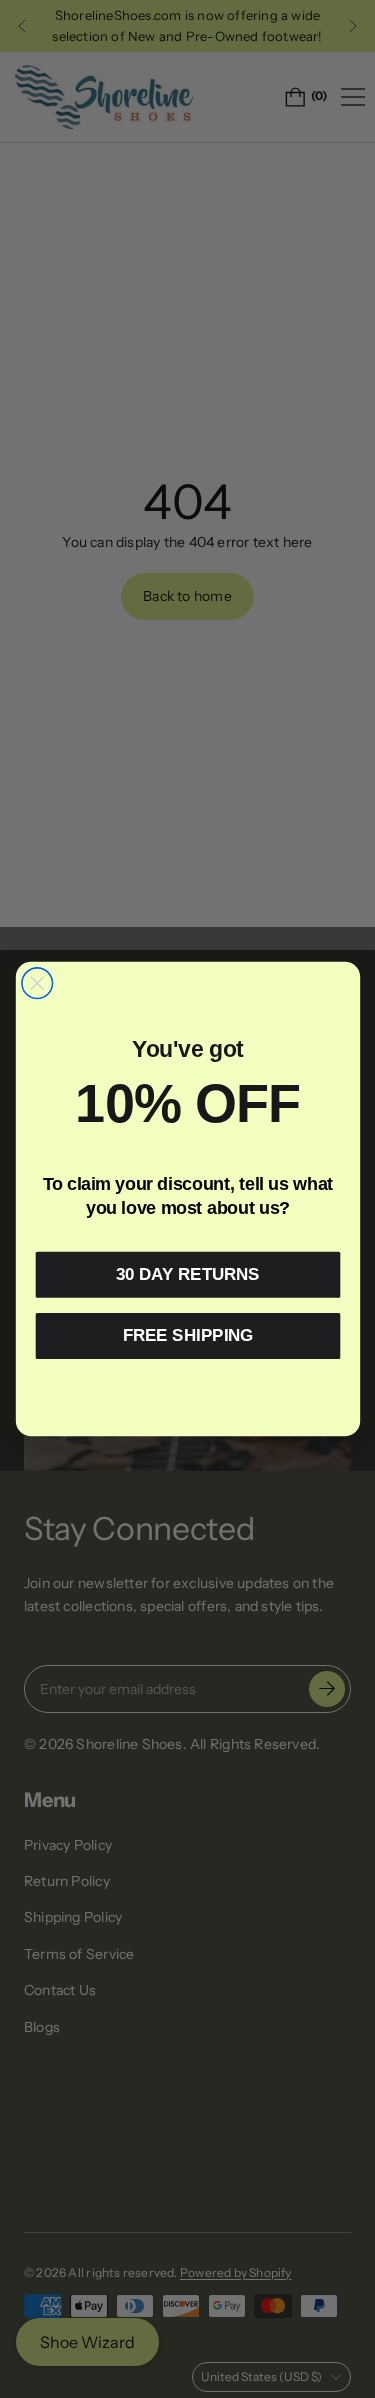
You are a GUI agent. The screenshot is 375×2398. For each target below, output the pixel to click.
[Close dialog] (36, 983)
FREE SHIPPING (187, 1335)
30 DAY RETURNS (188, 1274)
